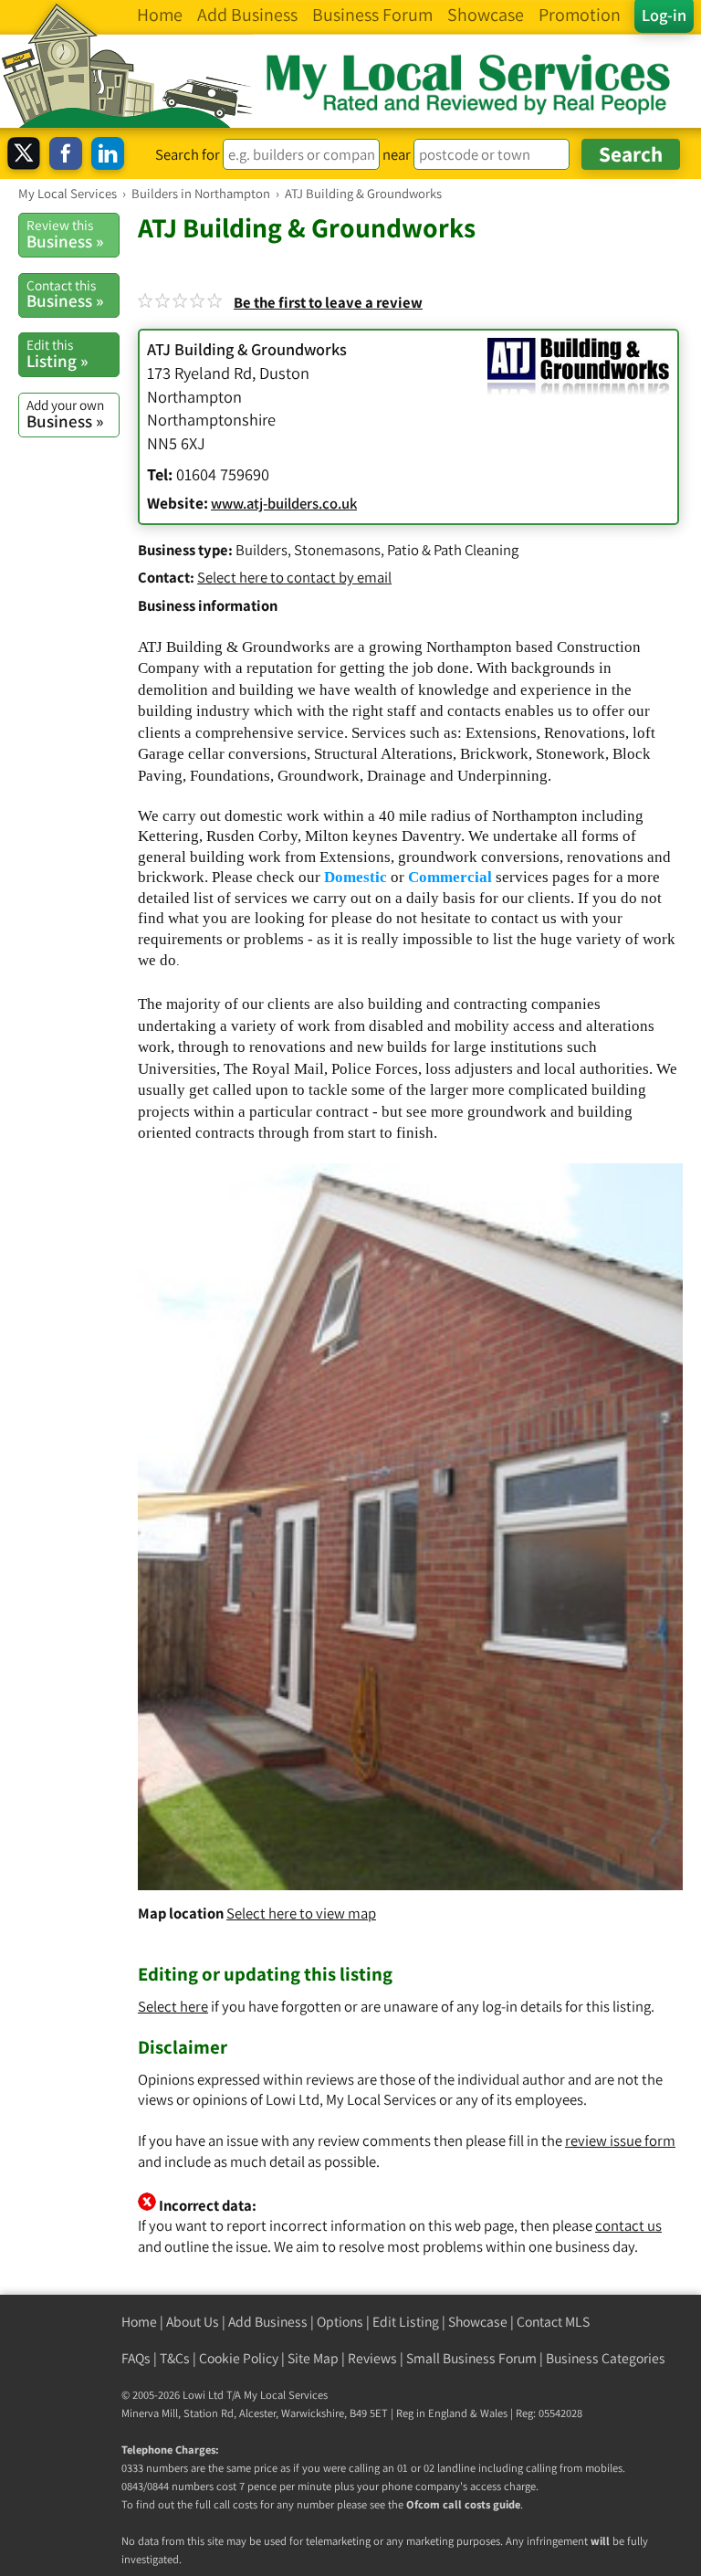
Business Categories (606, 2358)
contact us (628, 2225)
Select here (173, 2006)
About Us (193, 2322)
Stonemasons (337, 550)
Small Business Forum (471, 2358)
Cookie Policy (239, 2358)
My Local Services (286, 2395)
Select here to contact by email (294, 577)
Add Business (268, 2322)
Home (139, 2322)
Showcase (478, 2322)
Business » (65, 234)
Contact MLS (553, 2322)
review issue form (620, 2140)
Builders (262, 550)
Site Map (313, 2358)
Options (340, 2322)
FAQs (136, 2358)
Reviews (372, 2358)
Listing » (57, 353)
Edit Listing (406, 2322)
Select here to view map (301, 1913)
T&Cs (175, 2358)
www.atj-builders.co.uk (284, 503)
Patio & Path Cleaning (453, 550)
